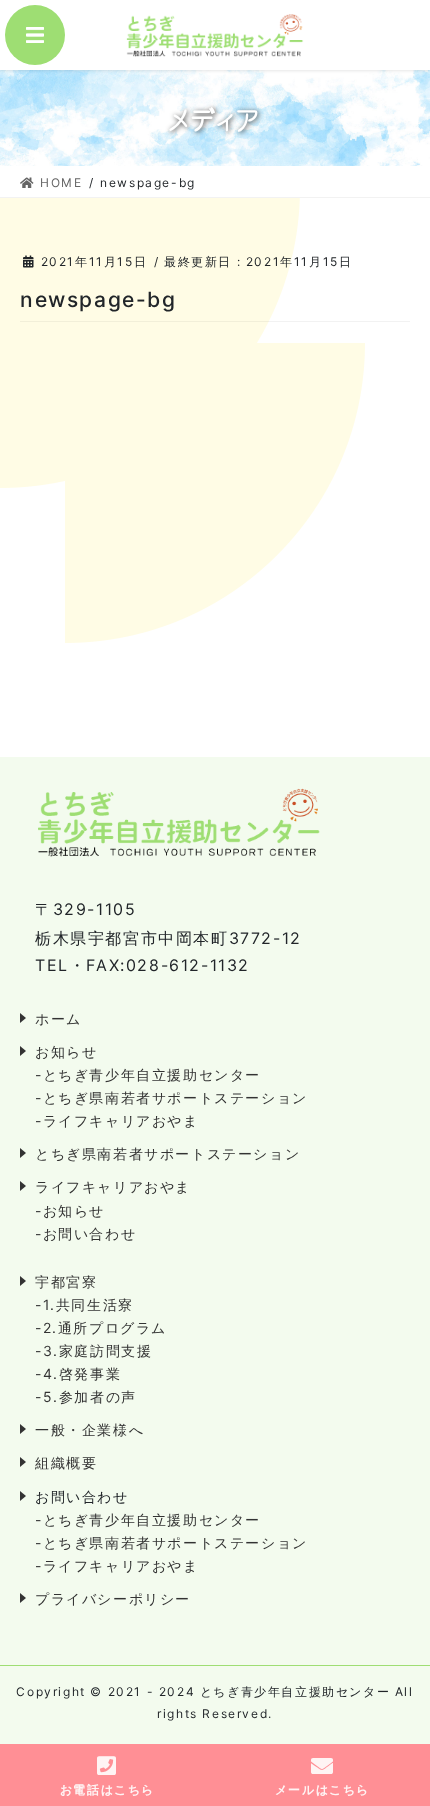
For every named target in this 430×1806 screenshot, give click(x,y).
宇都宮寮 (66, 1281)
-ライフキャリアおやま (117, 1120)
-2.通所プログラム (101, 1327)
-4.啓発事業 (78, 1373)
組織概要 (66, 1462)
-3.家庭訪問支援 (93, 1350)
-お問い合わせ (85, 1233)
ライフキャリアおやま (113, 1186)
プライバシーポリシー (113, 1598)
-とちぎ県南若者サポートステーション (171, 1097)
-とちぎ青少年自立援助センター (148, 1074)
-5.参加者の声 (86, 1396)
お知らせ (66, 1051)
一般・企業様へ (89, 1429)
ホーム (58, 1018)
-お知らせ (70, 1210)
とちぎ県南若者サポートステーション (167, 1153)
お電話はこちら (107, 1789)
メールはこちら (322, 1789)
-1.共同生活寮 (84, 1304)
